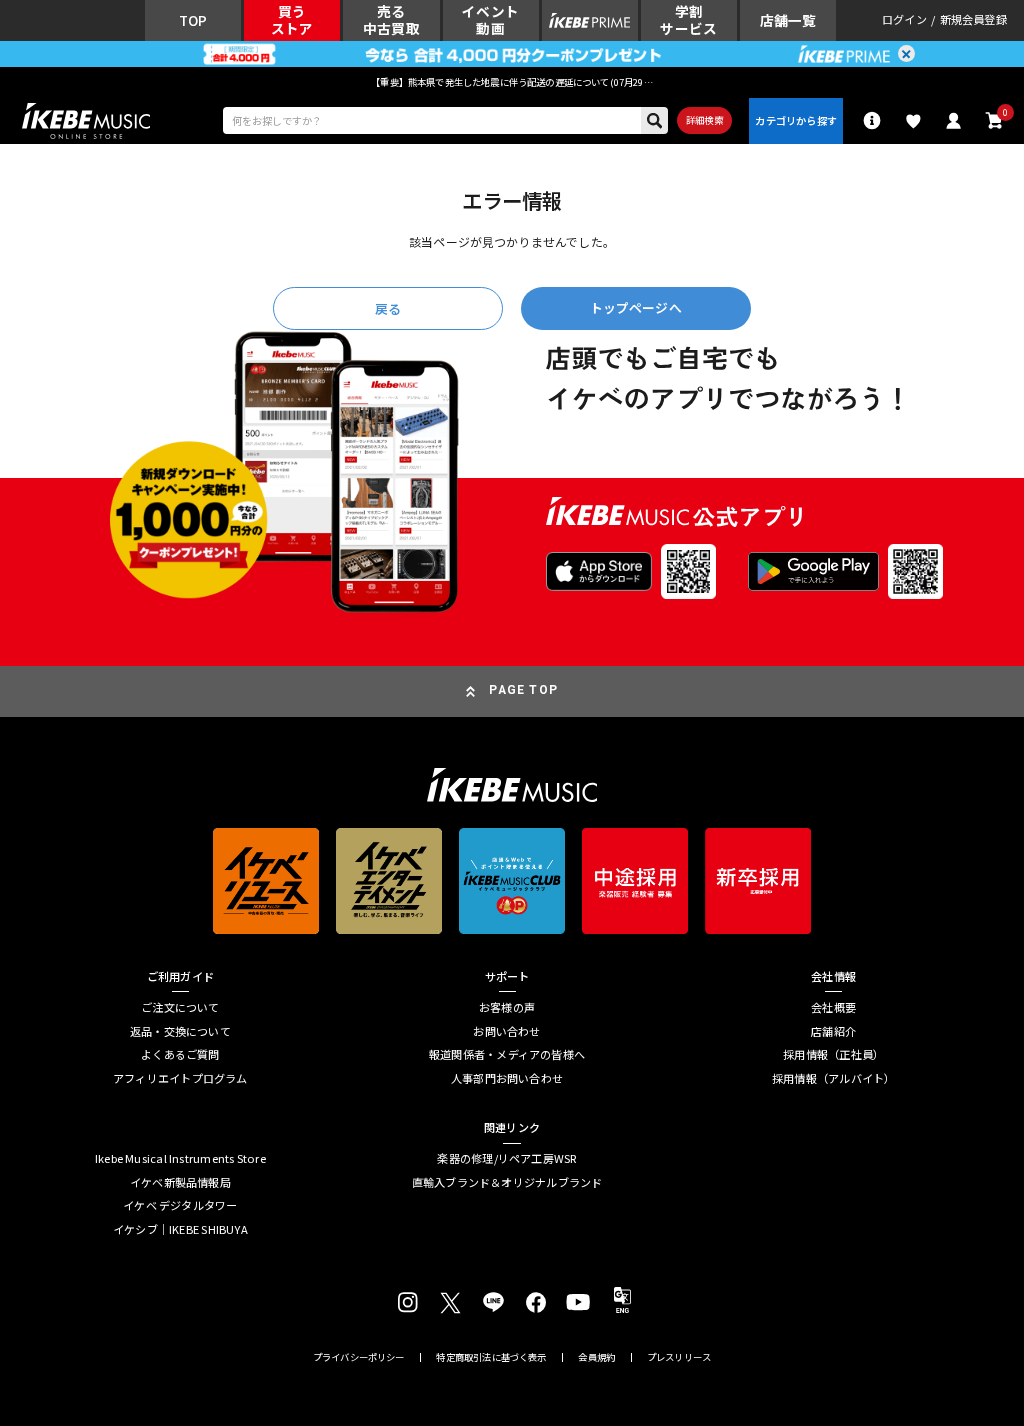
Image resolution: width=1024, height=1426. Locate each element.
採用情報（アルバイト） (833, 1078)
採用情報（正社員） (833, 1054)
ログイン (904, 20)
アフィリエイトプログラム (180, 1078)
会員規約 (596, 1357)
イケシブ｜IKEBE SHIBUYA (180, 1229)
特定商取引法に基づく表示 (491, 1357)
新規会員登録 (973, 20)
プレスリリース (679, 1357)
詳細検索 (704, 120)
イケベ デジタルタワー (180, 1205)
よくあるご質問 (180, 1054)
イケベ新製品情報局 (180, 1182)
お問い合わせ (506, 1031)
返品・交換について (180, 1031)
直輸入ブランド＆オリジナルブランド (507, 1182)
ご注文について (180, 1007)
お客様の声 (507, 1007)
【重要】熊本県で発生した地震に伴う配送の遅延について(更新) (512, 82)
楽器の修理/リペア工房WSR (506, 1158)
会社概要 (833, 1007)
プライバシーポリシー (359, 1357)
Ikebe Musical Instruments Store (180, 1158)
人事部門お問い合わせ (507, 1078)
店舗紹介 (833, 1031)
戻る (388, 308)
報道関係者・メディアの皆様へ (507, 1054)
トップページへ (636, 307)
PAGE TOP (523, 690)
